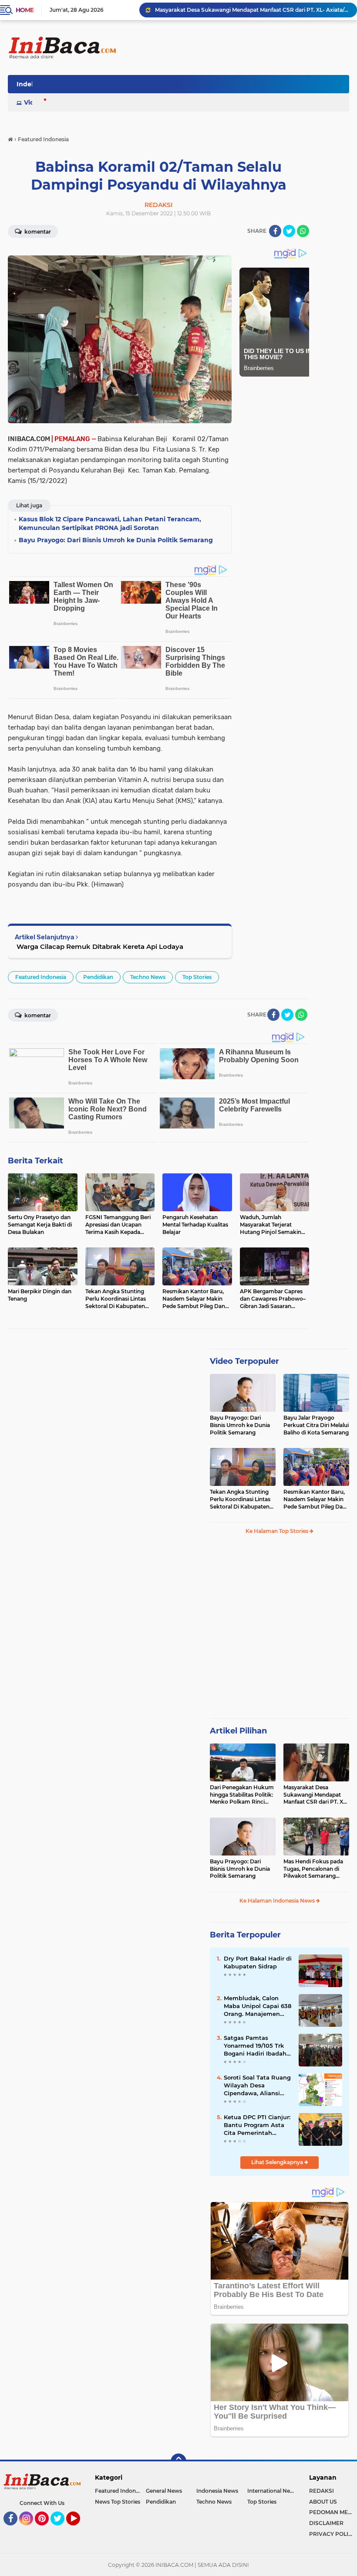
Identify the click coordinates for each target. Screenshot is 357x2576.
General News (164, 2491)
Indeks (27, 84)
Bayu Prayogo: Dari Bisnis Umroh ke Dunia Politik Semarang (240, 1425)
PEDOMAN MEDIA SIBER (333, 2512)
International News (272, 2491)
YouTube (79, 2529)
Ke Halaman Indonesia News (278, 1901)
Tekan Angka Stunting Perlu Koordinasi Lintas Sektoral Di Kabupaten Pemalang (240, 1499)
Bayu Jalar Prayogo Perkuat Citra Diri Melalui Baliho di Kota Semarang (316, 1425)
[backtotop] (178, 2461)
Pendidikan (98, 977)
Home (25, 10)
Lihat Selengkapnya (278, 2162)
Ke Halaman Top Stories (278, 1531)
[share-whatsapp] (303, 231)
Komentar (37, 232)
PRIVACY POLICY (332, 2534)
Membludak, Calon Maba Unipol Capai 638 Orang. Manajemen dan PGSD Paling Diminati (258, 2006)
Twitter (61, 2529)
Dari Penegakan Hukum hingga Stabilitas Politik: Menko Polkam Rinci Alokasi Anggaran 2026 (242, 1795)
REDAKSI (322, 2491)
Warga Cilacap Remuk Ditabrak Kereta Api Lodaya (99, 946)
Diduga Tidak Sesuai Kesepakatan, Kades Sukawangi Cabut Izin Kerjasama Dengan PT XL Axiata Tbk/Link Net (252, 10)
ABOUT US (323, 2502)
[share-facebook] (275, 231)
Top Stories (197, 977)
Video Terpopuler (244, 1361)
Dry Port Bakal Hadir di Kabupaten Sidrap (258, 1962)
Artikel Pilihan (238, 1731)
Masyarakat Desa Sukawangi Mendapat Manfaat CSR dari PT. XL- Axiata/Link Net (316, 1795)
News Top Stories (118, 2502)
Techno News (148, 977)
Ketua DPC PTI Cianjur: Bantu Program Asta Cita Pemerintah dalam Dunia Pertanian (257, 2125)
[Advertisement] (191, 87)
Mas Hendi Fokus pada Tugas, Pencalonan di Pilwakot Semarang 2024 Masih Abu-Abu (313, 1869)
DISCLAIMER (326, 2523)
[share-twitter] (289, 231)
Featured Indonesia (41, 977)
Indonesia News (217, 2491)
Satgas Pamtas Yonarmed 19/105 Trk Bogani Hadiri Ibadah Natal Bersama (255, 2046)
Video (33, 102)
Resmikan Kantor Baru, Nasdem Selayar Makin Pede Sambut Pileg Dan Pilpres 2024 (315, 1499)
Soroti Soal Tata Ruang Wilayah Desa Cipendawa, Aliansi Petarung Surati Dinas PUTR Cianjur (257, 2086)
